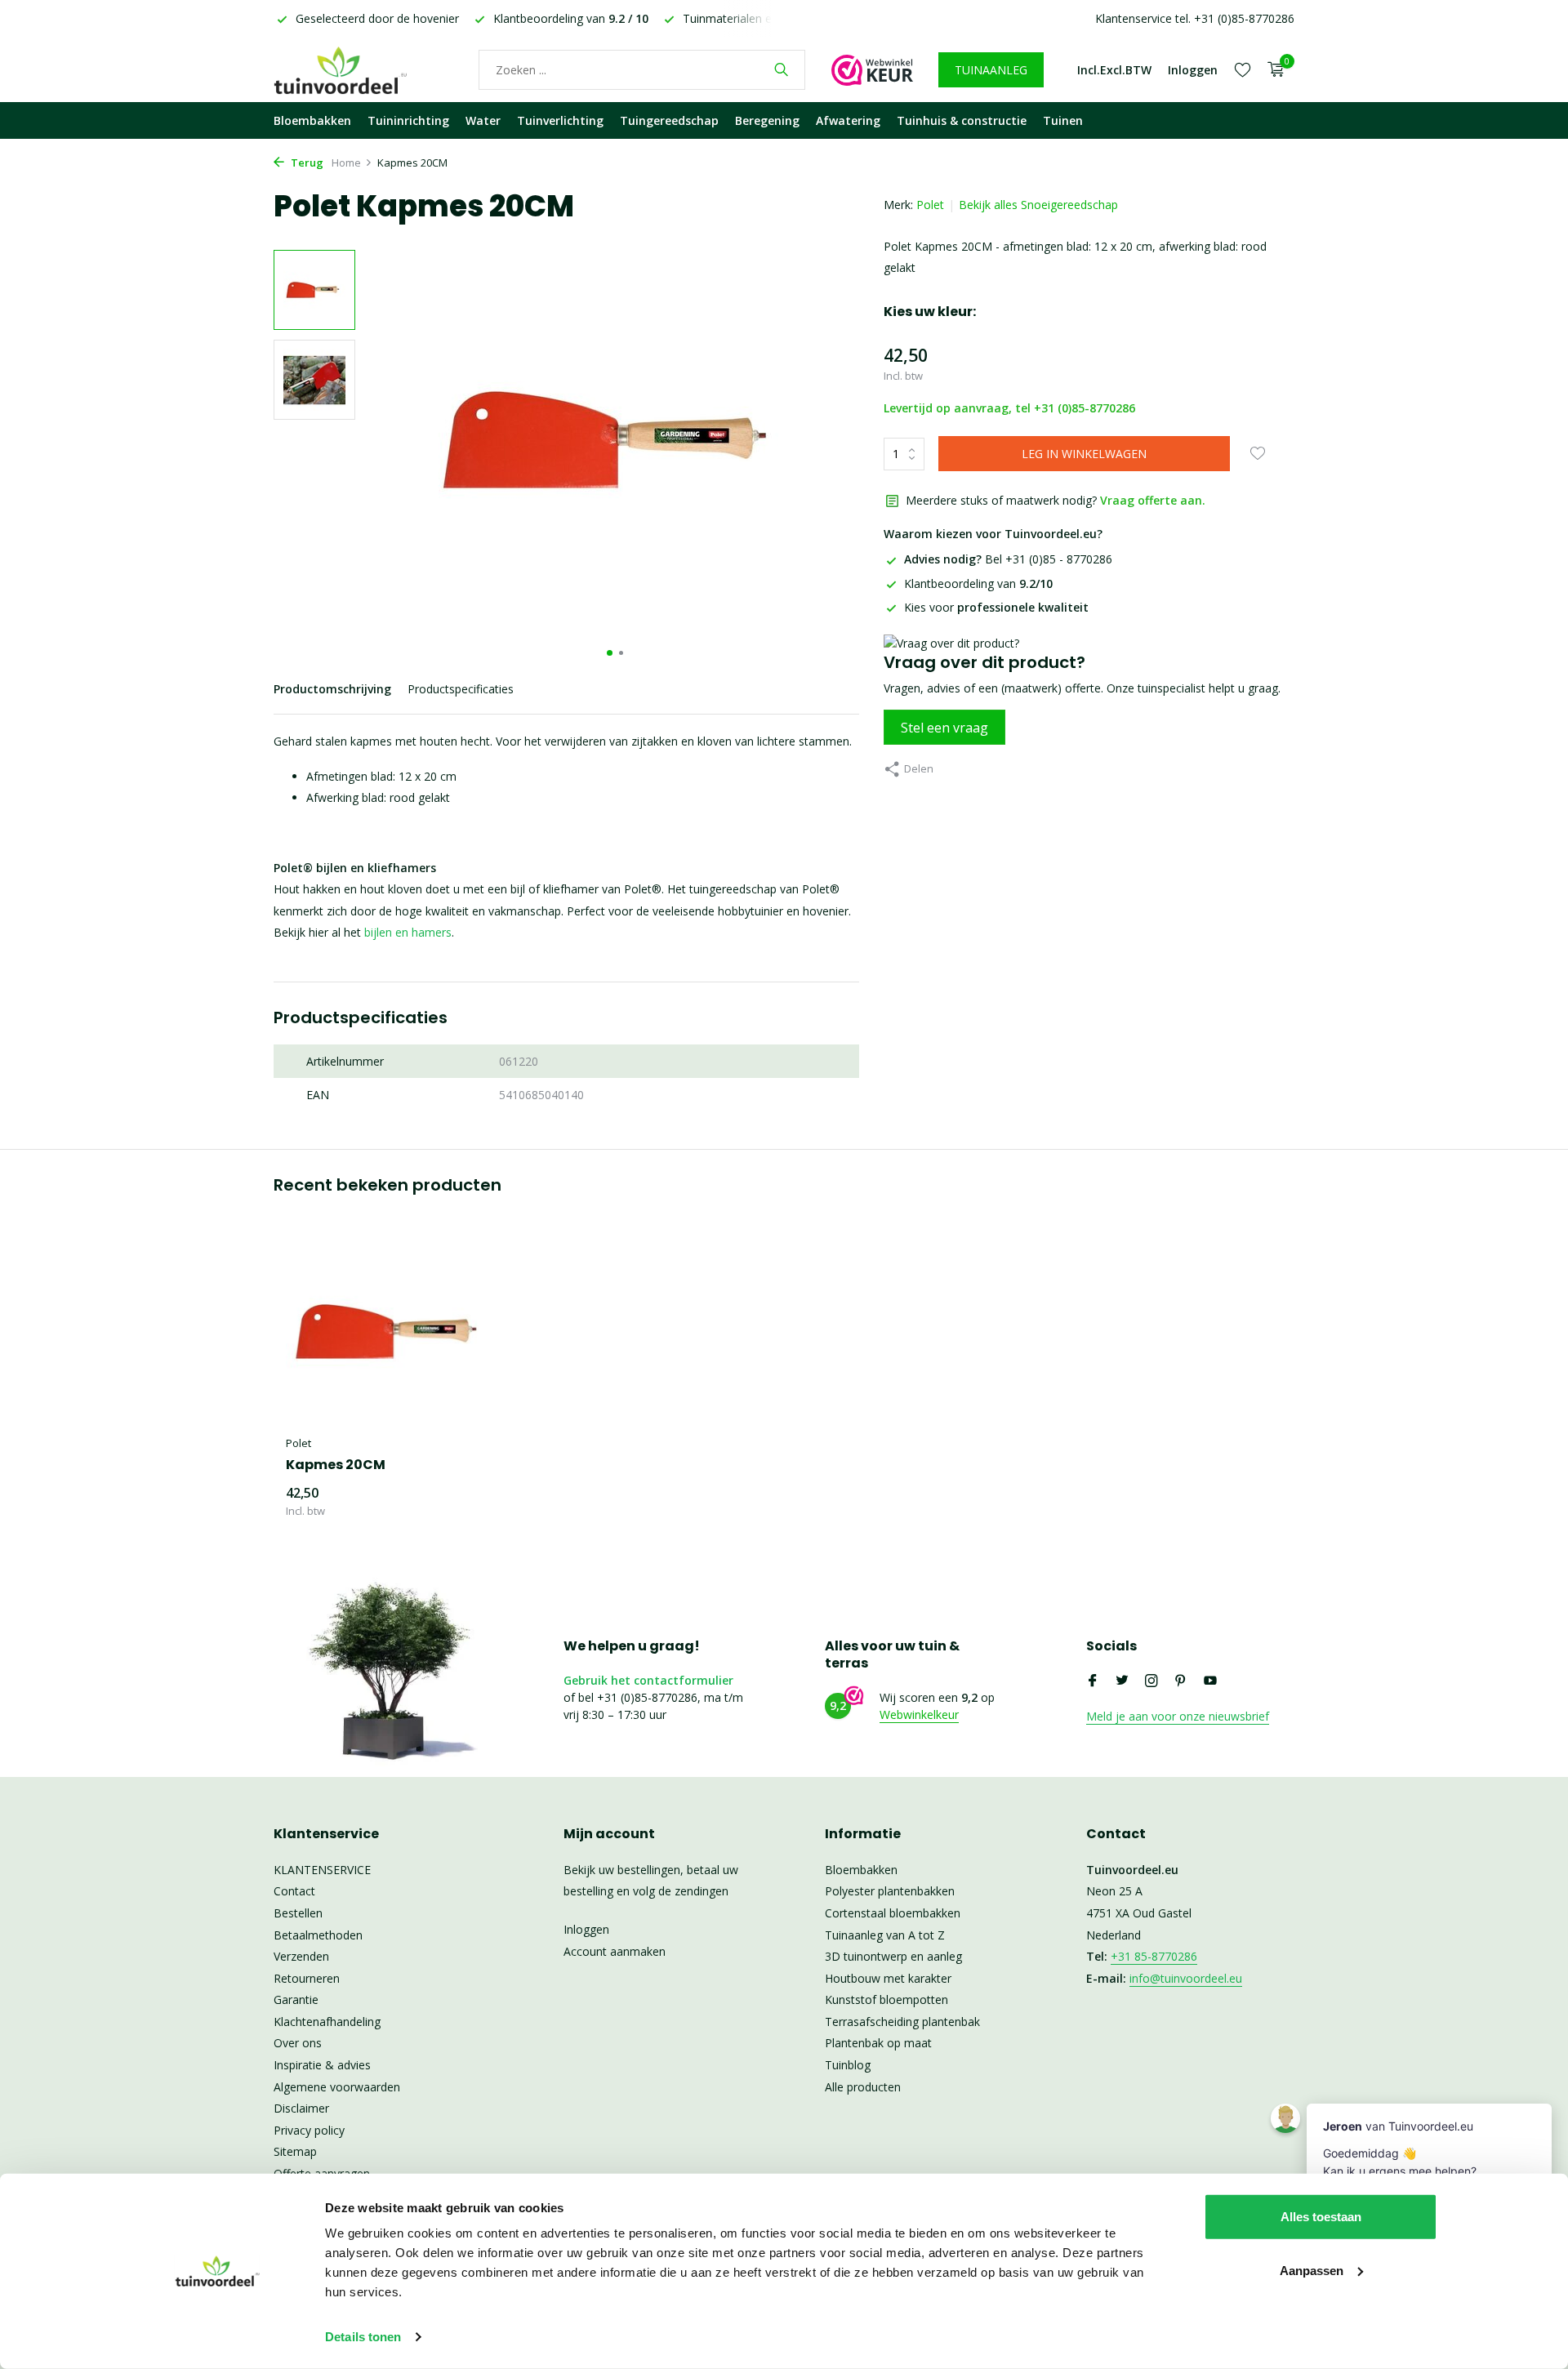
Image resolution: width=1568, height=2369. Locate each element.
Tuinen (1063, 120)
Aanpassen (1312, 2270)
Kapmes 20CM (336, 1465)
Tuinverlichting (560, 120)
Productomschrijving (332, 689)
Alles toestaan (1321, 2217)
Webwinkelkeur (919, 1714)
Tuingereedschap (669, 120)
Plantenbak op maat (878, 2043)
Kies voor (996, 607)
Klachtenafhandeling (327, 2022)
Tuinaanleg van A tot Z (885, 1935)
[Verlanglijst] (1243, 69)
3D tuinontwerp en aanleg (893, 1956)
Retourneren (307, 1978)
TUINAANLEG (991, 70)
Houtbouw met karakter (888, 1978)
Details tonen (363, 2337)
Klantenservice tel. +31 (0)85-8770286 (1195, 18)
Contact (294, 1891)
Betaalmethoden (318, 1935)
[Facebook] (1093, 1681)
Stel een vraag (944, 728)
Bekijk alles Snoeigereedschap (1038, 205)
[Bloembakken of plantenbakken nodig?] (363, 69)
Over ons (298, 2043)
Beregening (767, 120)
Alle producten (863, 2087)
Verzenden (301, 1956)
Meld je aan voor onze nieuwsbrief (1178, 1716)
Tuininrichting (408, 120)
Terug (306, 163)
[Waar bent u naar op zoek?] (781, 69)
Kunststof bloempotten (886, 1999)
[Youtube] (1210, 1681)
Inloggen (586, 1929)
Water (483, 120)
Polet (930, 205)
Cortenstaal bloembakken (893, 1913)
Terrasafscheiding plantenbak (902, 2022)
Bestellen (298, 1913)
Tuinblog (848, 2065)
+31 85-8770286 (1154, 1956)
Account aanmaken (615, 1951)
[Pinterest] (1181, 1681)
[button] (610, 653)
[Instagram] (1151, 1681)
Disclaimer (301, 2108)
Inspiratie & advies (322, 2065)
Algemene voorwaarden (337, 2087)
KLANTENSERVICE (322, 1870)
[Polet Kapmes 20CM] (392, 1331)
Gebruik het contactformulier (648, 1680)
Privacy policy (309, 2130)
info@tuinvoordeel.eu (1186, 1978)
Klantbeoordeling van (978, 583)
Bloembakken (312, 120)
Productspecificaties (461, 689)
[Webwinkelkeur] (872, 69)
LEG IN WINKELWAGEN (1084, 454)
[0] (1272, 70)
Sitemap (295, 2151)
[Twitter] (1122, 1681)
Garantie (296, 1999)
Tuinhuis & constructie (962, 120)
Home (346, 163)
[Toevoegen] (470, 1501)
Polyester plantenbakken (890, 1891)
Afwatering (848, 120)
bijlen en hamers (408, 932)
